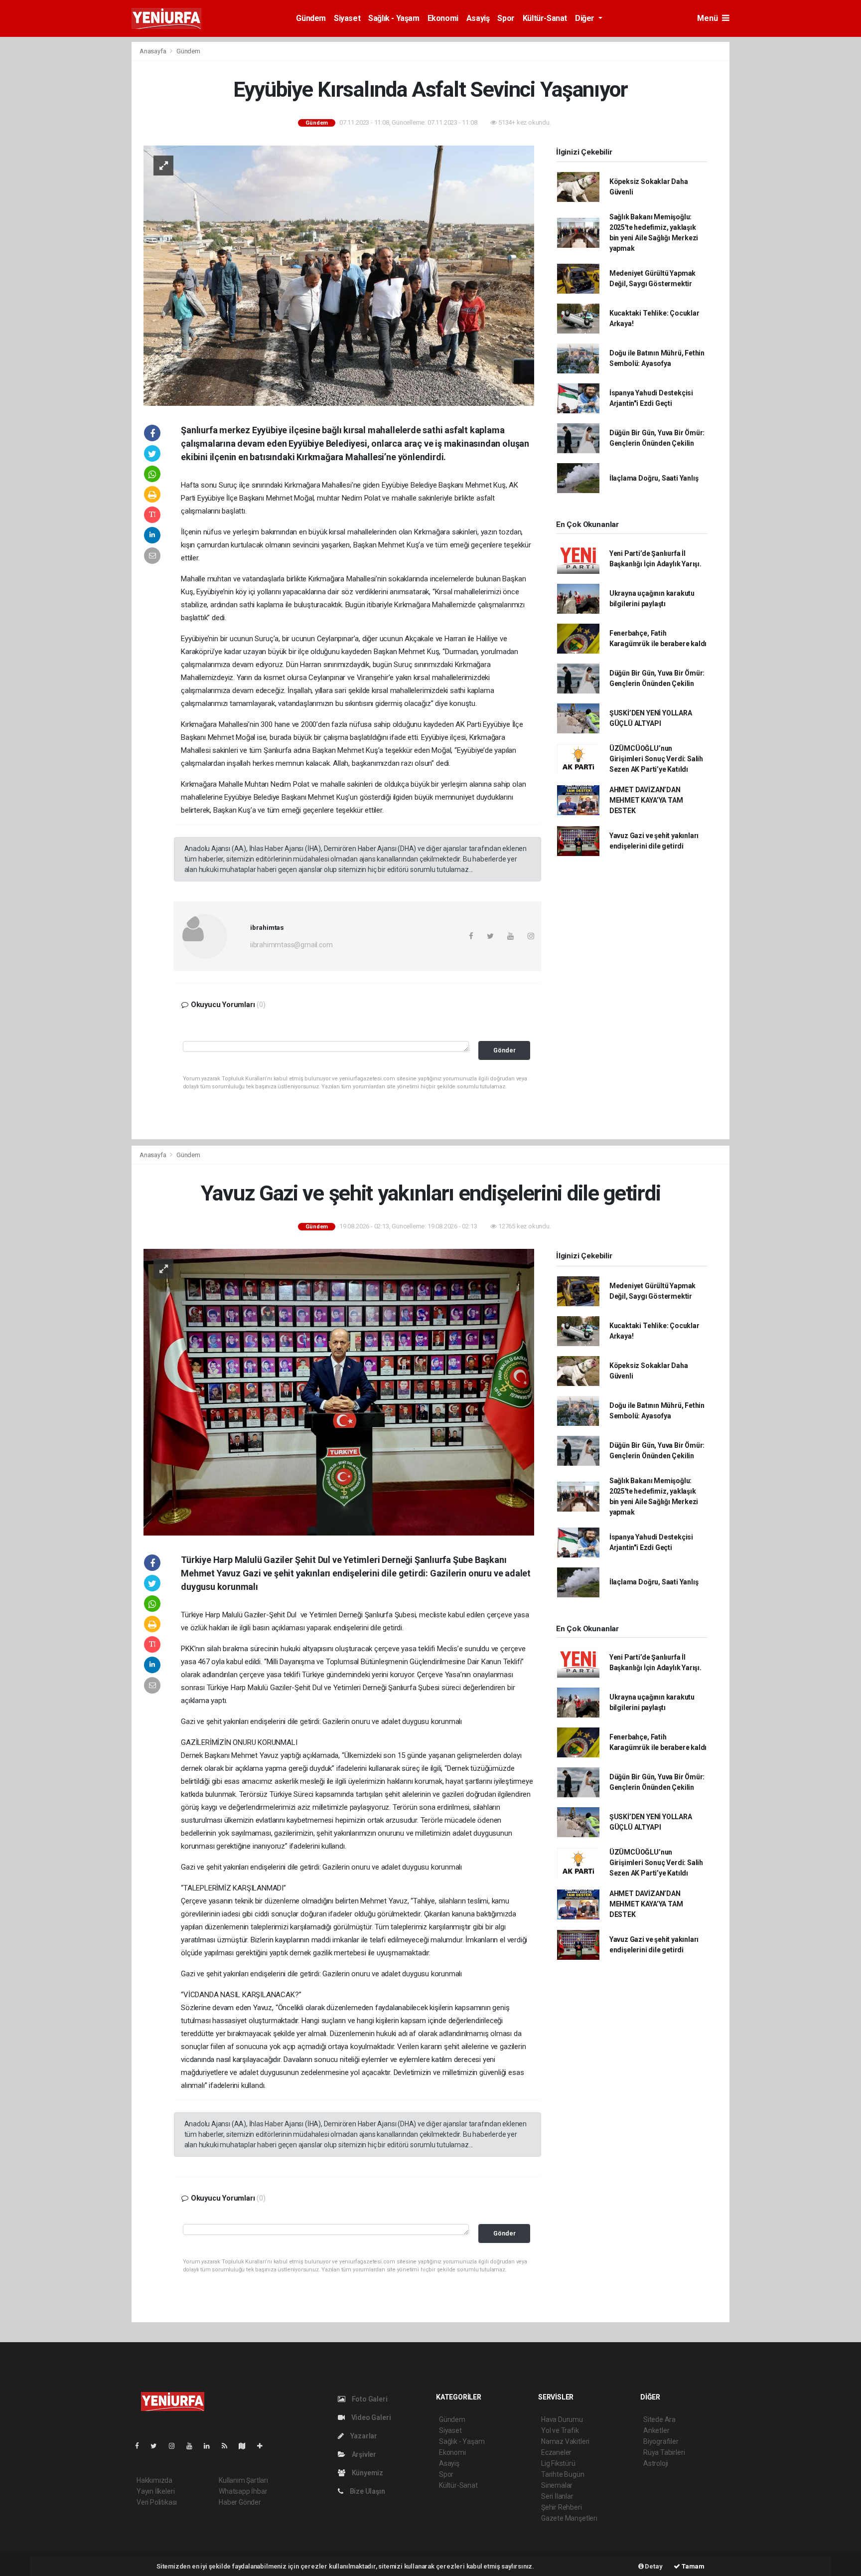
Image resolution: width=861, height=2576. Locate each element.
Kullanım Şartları (243, 2480)
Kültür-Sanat (545, 18)
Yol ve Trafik (560, 2430)
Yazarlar (363, 2436)
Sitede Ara (659, 2419)
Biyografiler (661, 2441)
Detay (653, 2566)
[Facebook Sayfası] (141, 2446)
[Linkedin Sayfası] (211, 2446)
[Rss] (228, 2446)
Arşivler (363, 2454)
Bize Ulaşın (367, 2491)
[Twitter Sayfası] (158, 2446)
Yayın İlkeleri (155, 2491)
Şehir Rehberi (562, 2507)
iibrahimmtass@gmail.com (291, 945)
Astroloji (656, 2463)
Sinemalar (557, 2485)
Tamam (692, 2566)
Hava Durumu (562, 2419)
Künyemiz (367, 2473)
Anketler (656, 2430)
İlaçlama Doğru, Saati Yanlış (654, 478)
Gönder (504, 1050)
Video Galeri (370, 2417)
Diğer (586, 18)
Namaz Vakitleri (565, 2441)
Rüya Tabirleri (664, 2452)
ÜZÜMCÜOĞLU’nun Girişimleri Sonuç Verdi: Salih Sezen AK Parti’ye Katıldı (656, 759)
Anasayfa (153, 51)
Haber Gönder (240, 2502)
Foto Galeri (369, 2399)
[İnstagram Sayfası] (176, 2446)
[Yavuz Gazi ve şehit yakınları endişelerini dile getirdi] (339, 1391)
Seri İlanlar (557, 2496)
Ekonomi (443, 18)
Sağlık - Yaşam (394, 18)
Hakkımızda (154, 2480)
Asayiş (478, 18)
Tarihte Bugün (563, 2474)
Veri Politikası (157, 2502)
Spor (506, 18)
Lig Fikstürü (558, 2463)
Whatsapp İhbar (243, 2491)
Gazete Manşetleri (569, 2518)
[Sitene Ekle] (264, 2446)
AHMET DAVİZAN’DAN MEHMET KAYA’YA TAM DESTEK (646, 800)
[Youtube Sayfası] (193, 2446)
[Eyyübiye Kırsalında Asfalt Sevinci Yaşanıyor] (339, 275)
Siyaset (347, 18)
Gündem (311, 18)
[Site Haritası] (246, 2446)
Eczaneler (556, 2452)
